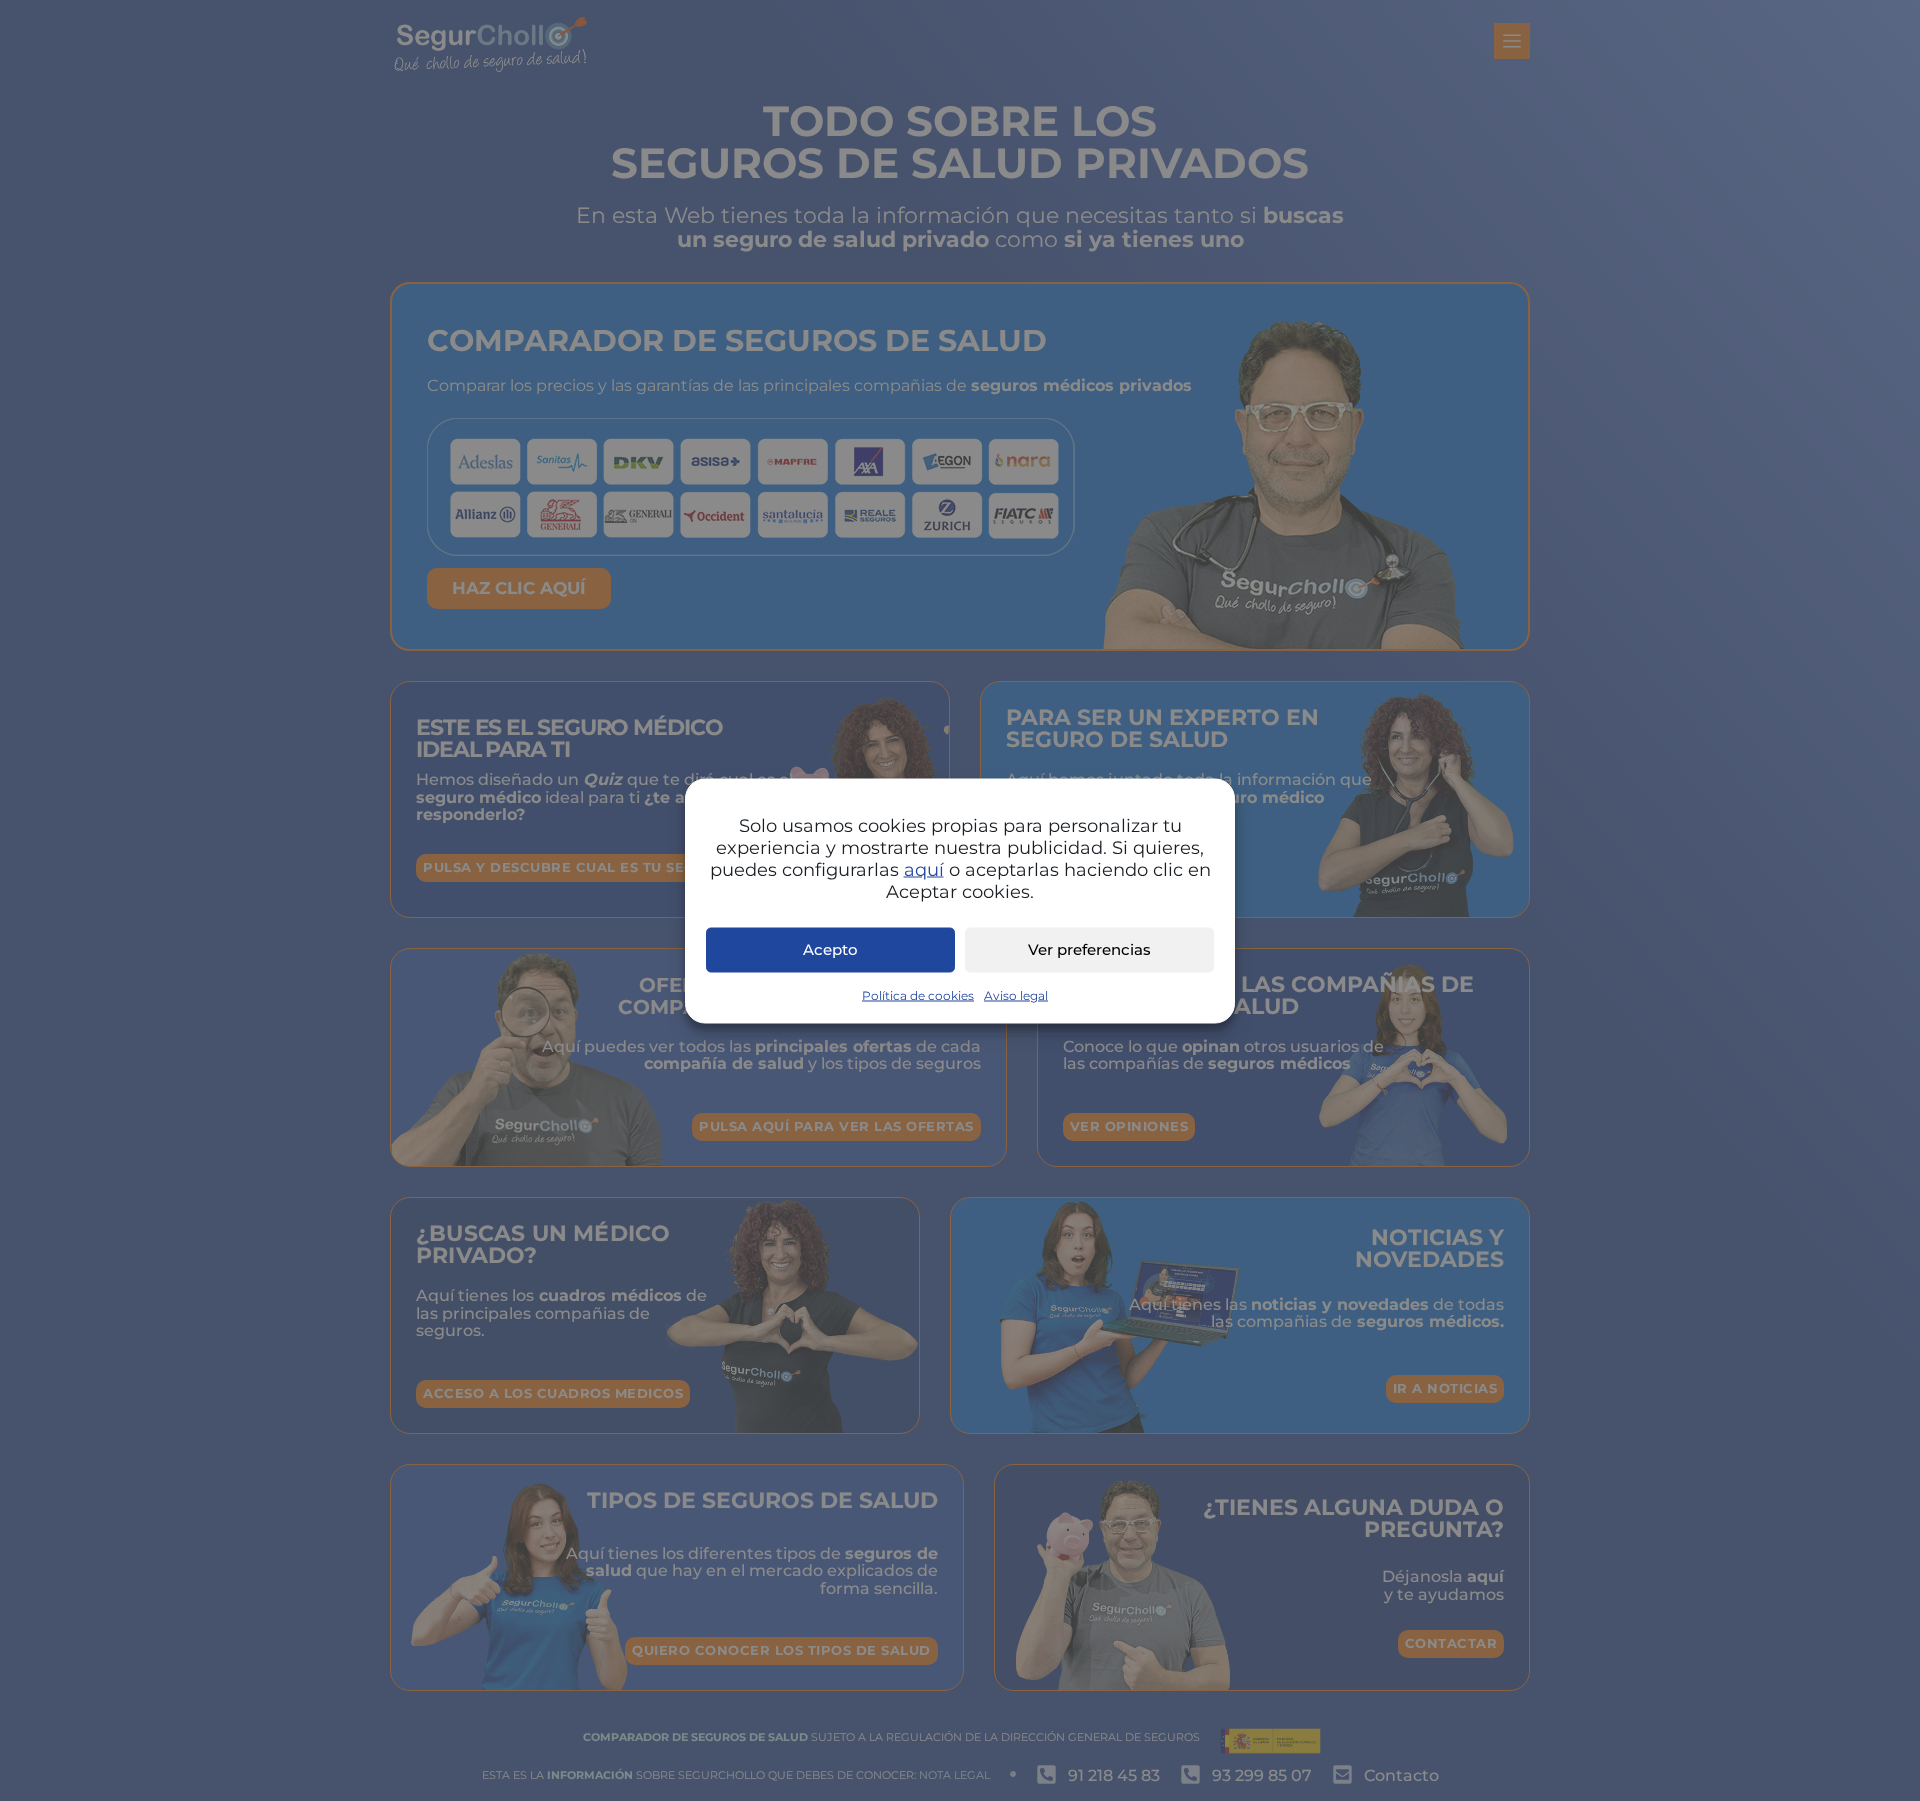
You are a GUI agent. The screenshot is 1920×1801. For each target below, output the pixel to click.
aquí (924, 869)
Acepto (830, 949)
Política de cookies (918, 994)
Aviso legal (1016, 994)
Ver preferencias (1089, 949)
